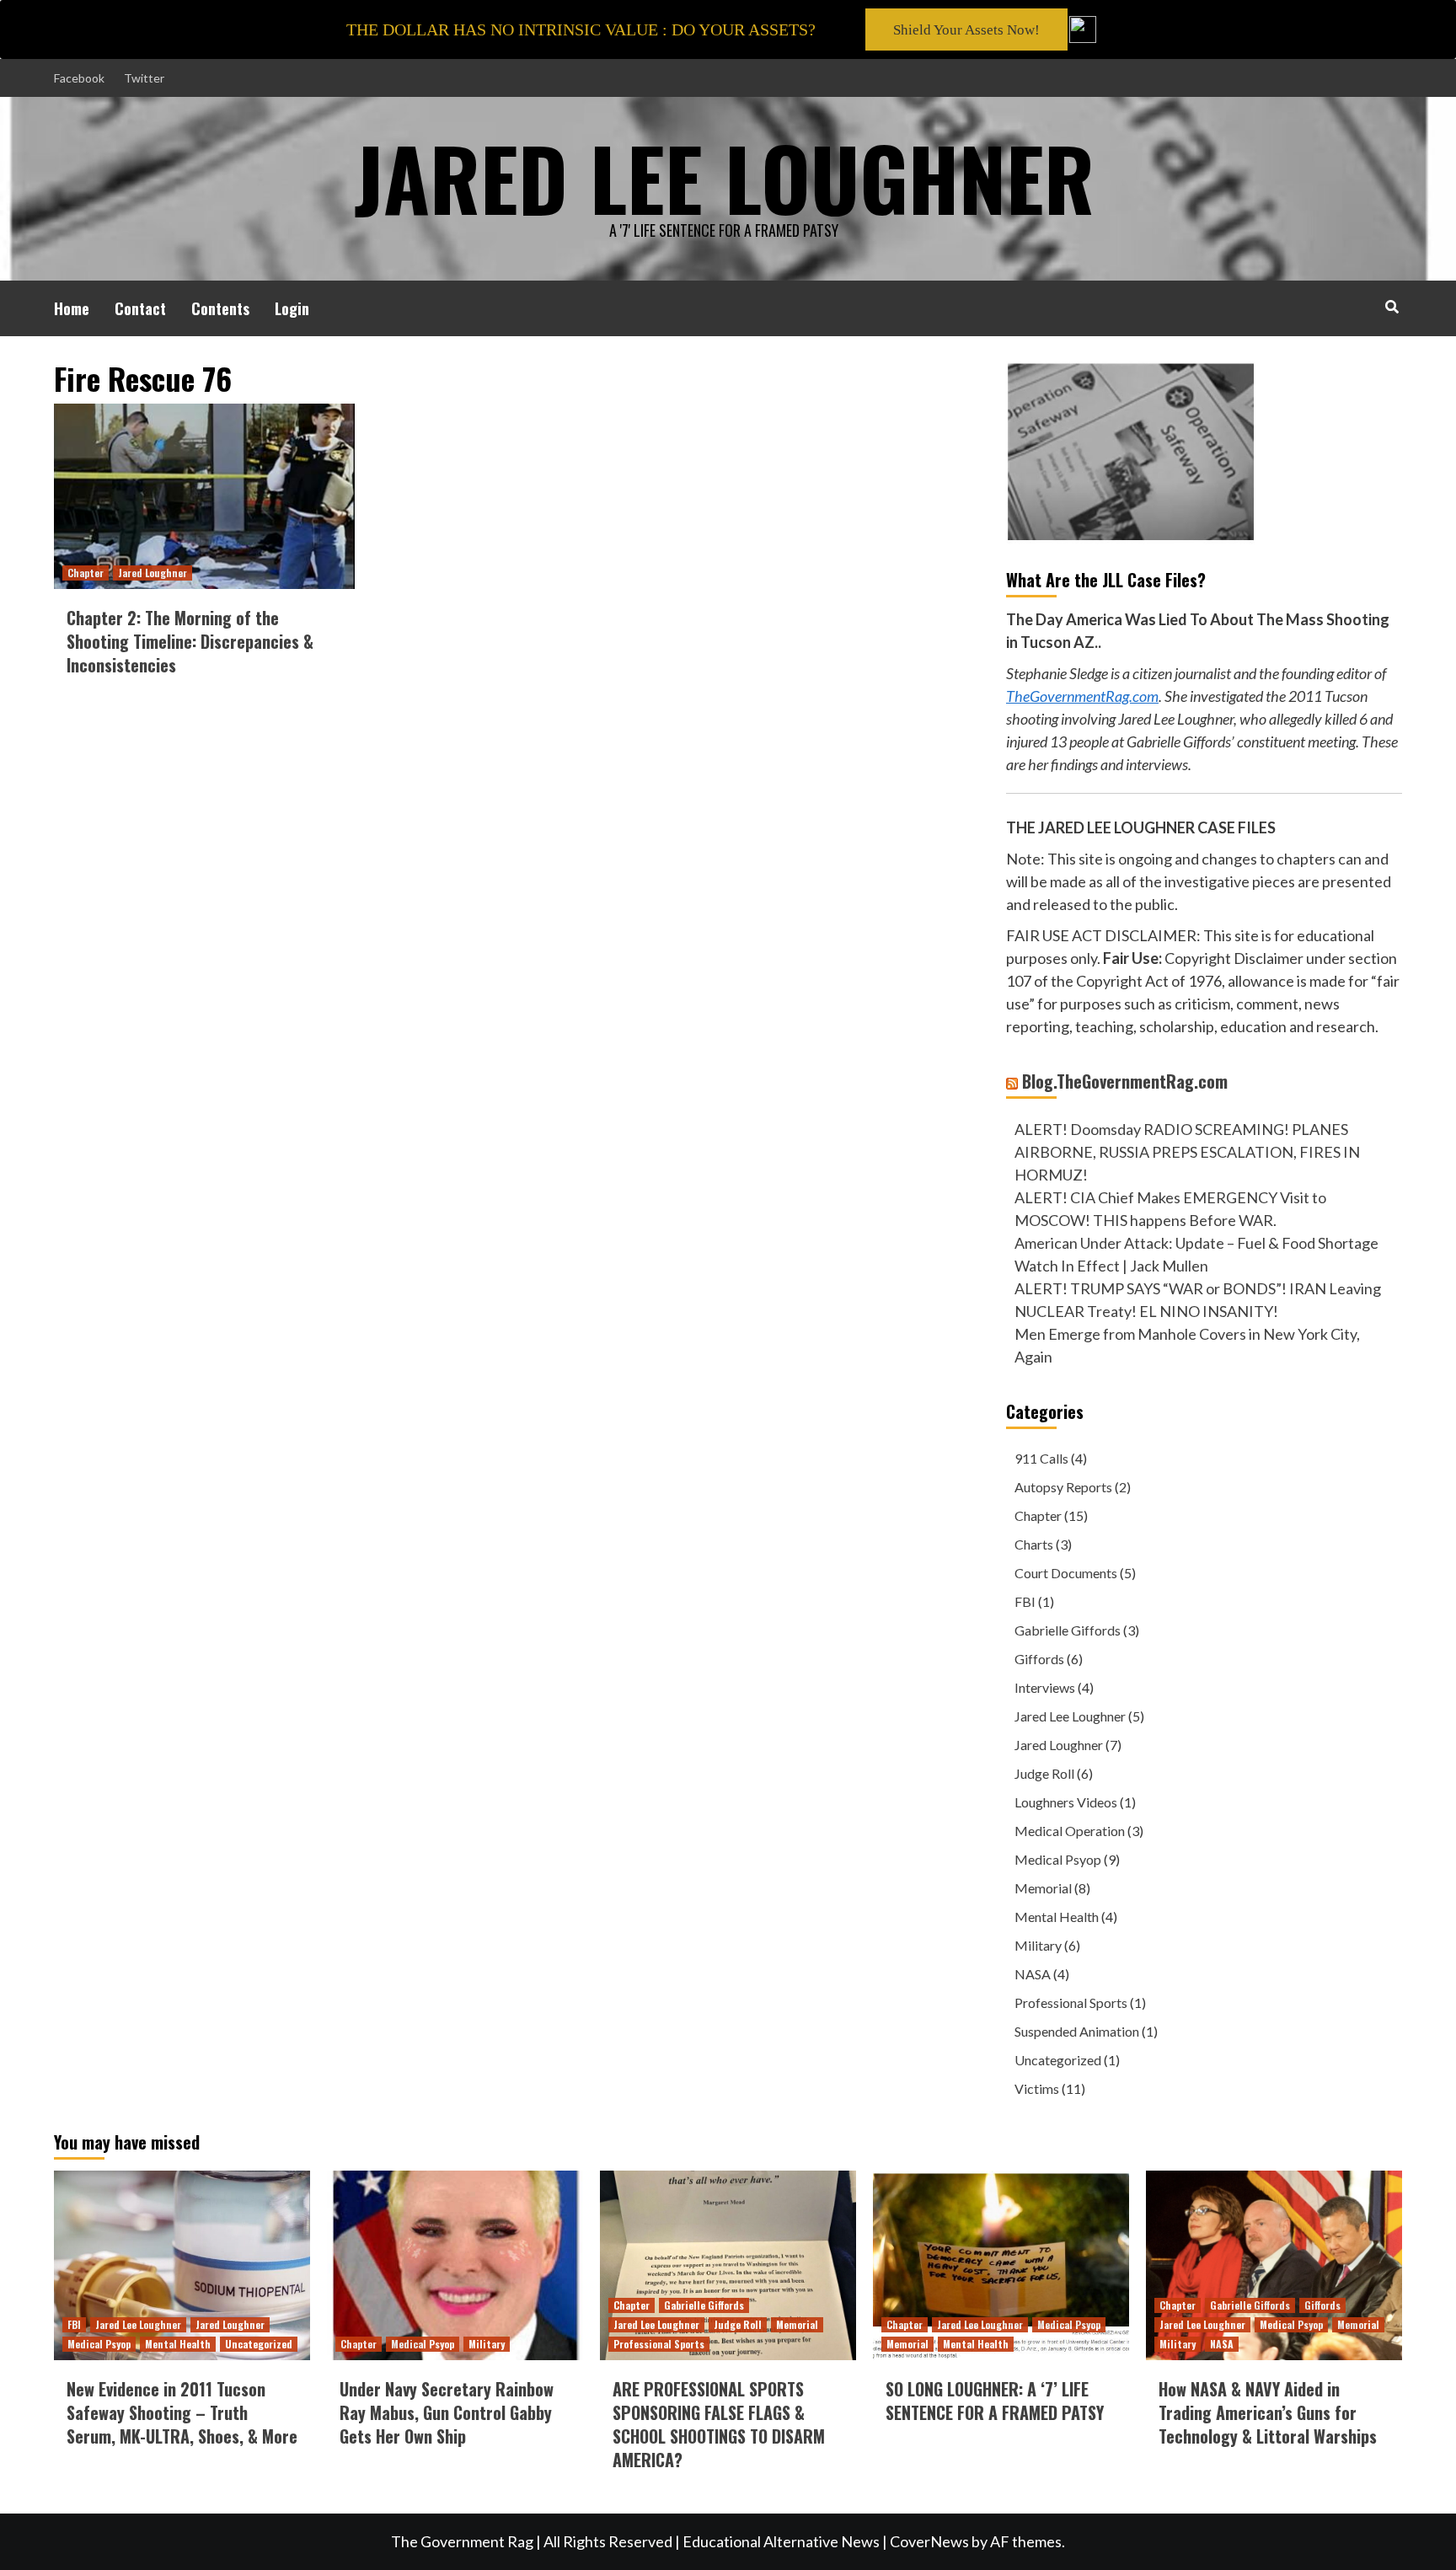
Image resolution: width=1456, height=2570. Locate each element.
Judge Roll (1044, 1773)
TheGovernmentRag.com (1082, 696)
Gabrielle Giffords (1068, 1630)
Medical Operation (1070, 1831)
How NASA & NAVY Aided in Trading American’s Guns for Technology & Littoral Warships (1268, 2412)
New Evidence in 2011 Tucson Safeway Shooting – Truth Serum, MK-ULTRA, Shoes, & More (182, 2412)
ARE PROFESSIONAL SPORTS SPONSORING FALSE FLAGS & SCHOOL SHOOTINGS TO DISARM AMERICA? (719, 2424)
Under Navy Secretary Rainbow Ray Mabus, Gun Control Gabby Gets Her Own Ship (447, 2412)
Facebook (79, 78)
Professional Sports (1071, 2002)
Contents (220, 308)
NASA (1033, 1974)
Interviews (1045, 1687)
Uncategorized (1058, 2060)
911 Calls (1041, 1458)
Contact (140, 308)
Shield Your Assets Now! (966, 30)
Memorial (1043, 1888)
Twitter (144, 78)
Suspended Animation (1077, 2031)
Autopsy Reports (1063, 1487)
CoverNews (929, 2541)
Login (292, 308)
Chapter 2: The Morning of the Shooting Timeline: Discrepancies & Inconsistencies (190, 641)
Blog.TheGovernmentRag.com (1125, 1081)
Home (72, 308)
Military (1038, 1945)
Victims (1037, 2088)
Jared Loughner (153, 573)
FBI (1025, 1601)
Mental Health (1057, 1917)
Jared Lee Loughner (1070, 1716)
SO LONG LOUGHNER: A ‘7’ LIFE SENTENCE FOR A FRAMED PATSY (995, 2401)
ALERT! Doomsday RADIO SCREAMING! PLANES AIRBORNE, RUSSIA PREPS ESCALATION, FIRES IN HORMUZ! (1187, 1152)
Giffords (1039, 1659)
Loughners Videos (1066, 1802)
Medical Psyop (1058, 1859)
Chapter (86, 573)
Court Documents (1066, 1573)
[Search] (1392, 306)
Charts (1034, 1544)
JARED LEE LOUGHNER (724, 177)
